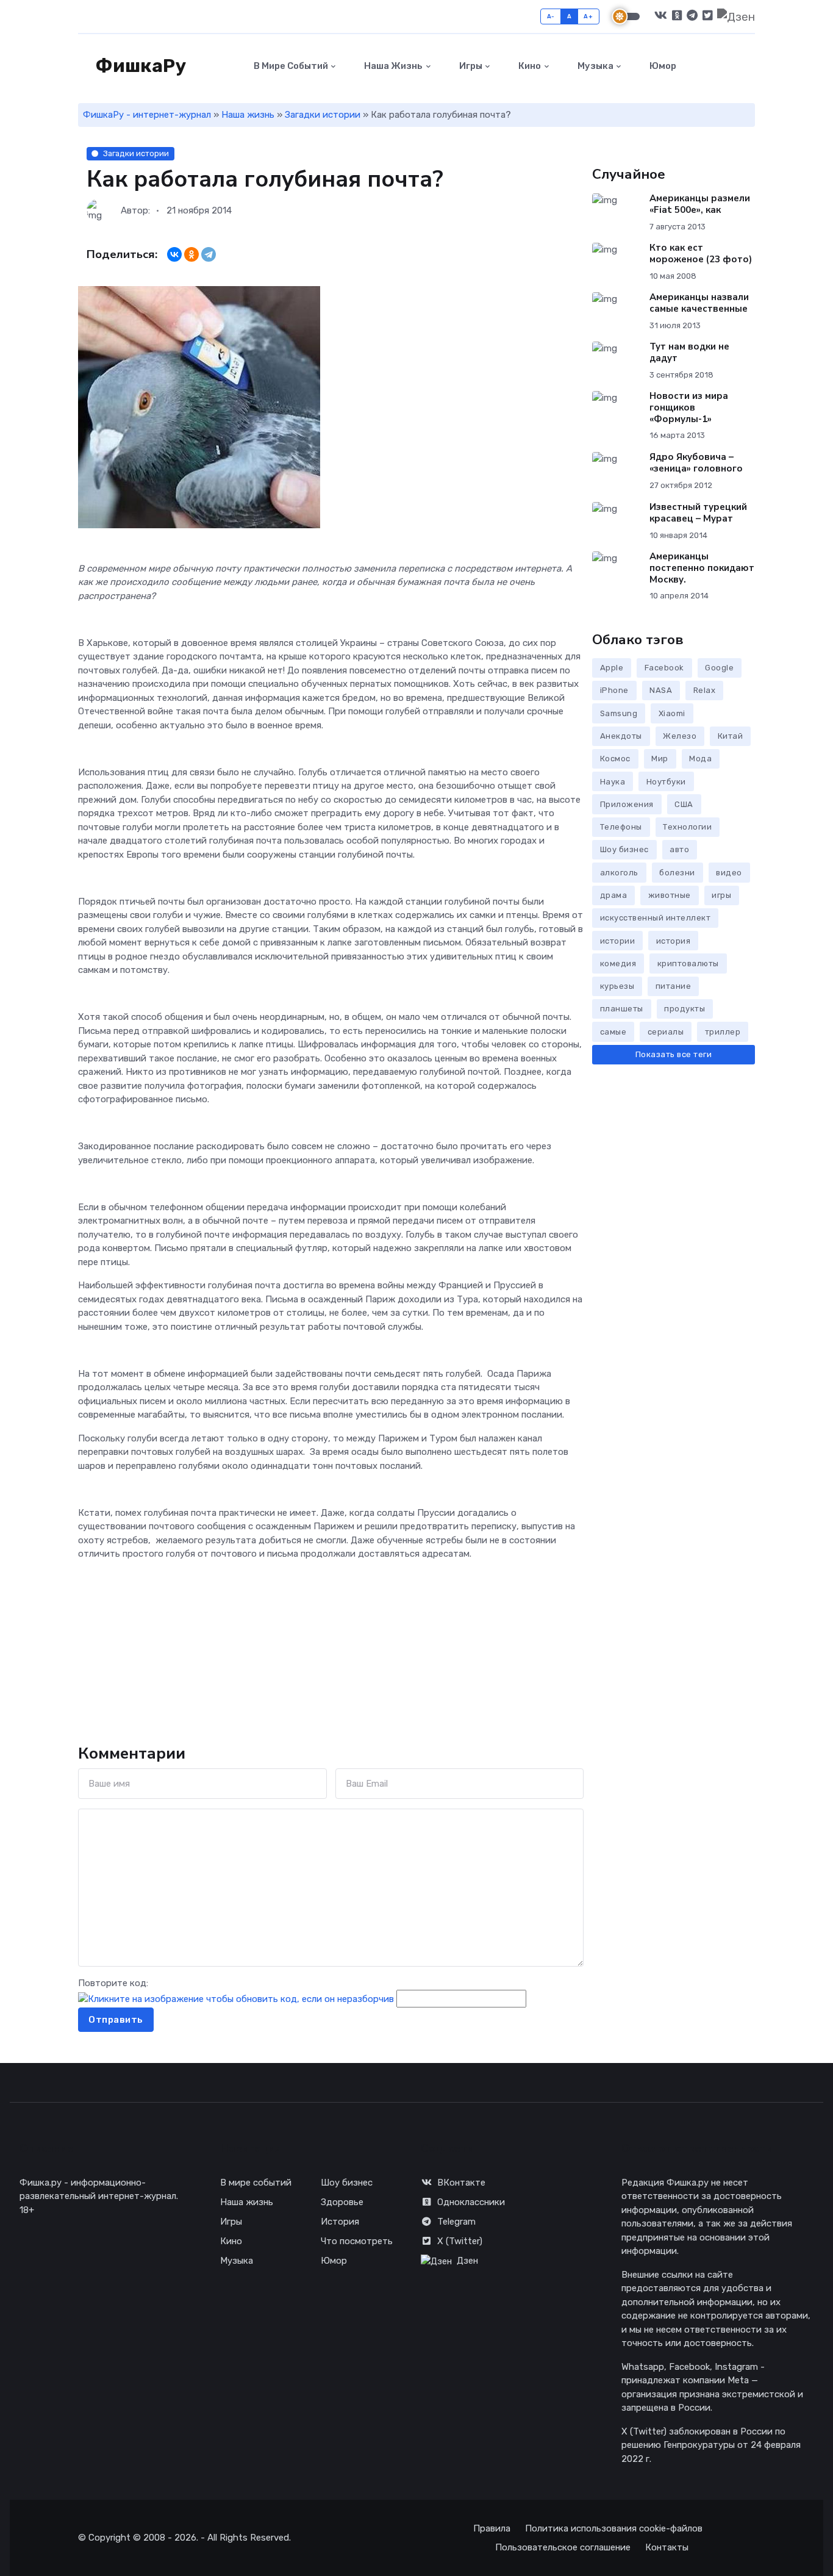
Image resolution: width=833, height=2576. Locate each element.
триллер (723, 1032)
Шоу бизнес (624, 849)
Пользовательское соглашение (563, 2547)
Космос (615, 759)
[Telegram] (209, 254)
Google (719, 668)
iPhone (614, 690)
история (674, 941)
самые (613, 1032)
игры (721, 895)
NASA (661, 690)
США (684, 804)
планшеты (622, 1009)
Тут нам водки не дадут (689, 352)
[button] (748, 66)
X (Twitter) (460, 2241)
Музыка (595, 66)
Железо (680, 736)
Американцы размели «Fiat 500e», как (700, 204)
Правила (492, 2528)
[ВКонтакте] (174, 254)
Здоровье (342, 2202)
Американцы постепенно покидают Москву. (702, 568)
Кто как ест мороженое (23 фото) (701, 253)
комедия (618, 963)
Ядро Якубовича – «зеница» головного (696, 463)
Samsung (619, 713)
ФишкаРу (139, 66)
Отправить (116, 2020)
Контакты (667, 2547)
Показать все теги (674, 1054)
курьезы (617, 986)
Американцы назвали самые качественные (699, 303)
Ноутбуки (666, 782)
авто (679, 849)
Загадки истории (323, 115)
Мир (660, 759)
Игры (470, 66)
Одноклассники (471, 2202)
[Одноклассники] (191, 254)
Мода (700, 759)
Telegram (456, 2222)
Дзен (467, 2261)
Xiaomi (672, 713)
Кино (529, 66)
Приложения (627, 804)
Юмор (662, 66)
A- (551, 16)
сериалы (666, 1032)
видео (729, 873)
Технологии (687, 827)
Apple (612, 668)
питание (674, 986)
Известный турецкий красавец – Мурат (698, 513)
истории (618, 941)
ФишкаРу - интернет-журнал (147, 115)
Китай (731, 736)
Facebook (664, 668)
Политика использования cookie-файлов (614, 2528)
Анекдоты (621, 736)
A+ (588, 16)
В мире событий (290, 66)
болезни (677, 873)
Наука (613, 782)
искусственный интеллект (656, 918)
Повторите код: (113, 1983)
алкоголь (619, 873)
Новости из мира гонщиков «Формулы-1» (689, 407)
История (340, 2222)
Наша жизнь (392, 66)
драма (614, 895)
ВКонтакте (461, 2183)
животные (670, 895)
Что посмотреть (357, 2241)
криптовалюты (688, 963)
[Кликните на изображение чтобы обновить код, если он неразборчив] (236, 1998)
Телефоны (621, 827)
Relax (705, 690)
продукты (685, 1009)
